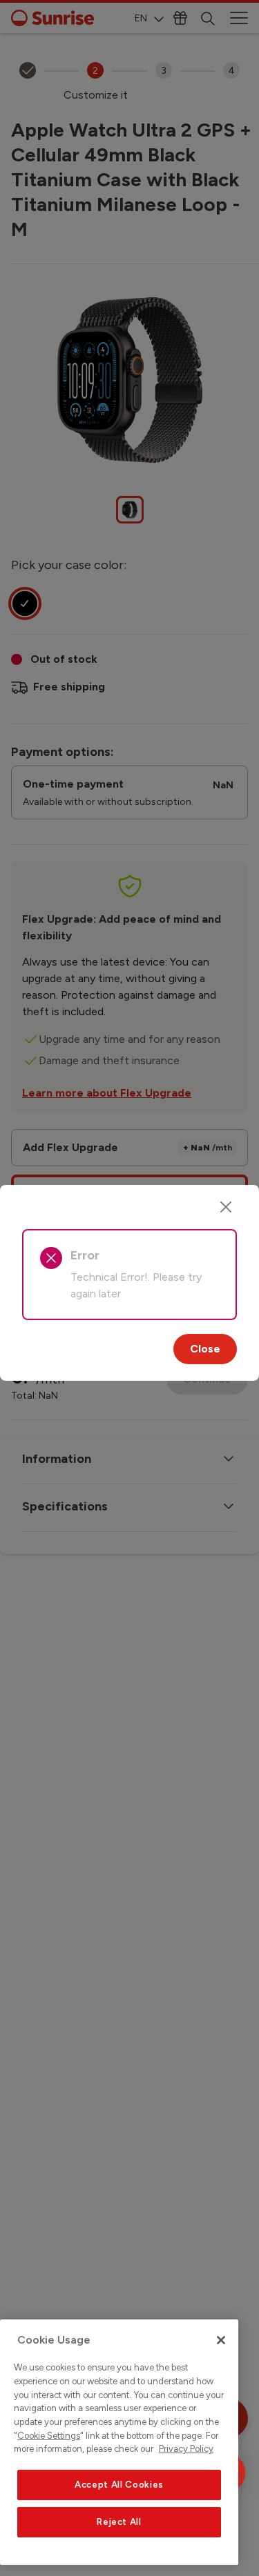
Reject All (119, 2522)
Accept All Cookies (119, 2485)
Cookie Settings (49, 2436)
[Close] (226, 1207)
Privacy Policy (186, 2449)
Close (205, 1349)
